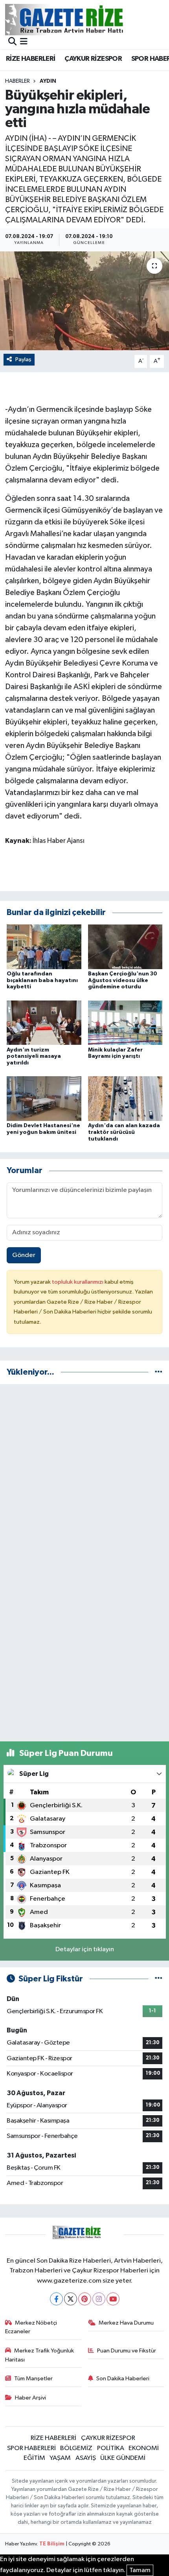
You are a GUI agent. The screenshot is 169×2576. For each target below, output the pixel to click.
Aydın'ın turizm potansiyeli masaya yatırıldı (34, 1057)
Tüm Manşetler (33, 2379)
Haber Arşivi (30, 2398)
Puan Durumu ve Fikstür (127, 2351)
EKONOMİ (144, 2448)
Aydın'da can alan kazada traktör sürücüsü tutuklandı (124, 1132)
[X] (71, 2299)
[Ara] (12, 42)
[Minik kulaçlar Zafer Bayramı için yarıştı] (125, 1023)
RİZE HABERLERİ (31, 59)
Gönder (24, 1255)
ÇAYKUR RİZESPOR (93, 59)
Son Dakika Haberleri (123, 2379)
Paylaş (23, 359)
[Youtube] (113, 2299)
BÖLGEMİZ (76, 2448)
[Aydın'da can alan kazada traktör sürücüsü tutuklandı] (125, 1098)
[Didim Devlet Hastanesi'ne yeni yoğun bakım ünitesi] (44, 1098)
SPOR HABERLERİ (31, 2448)
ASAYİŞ (86, 2458)
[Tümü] (159, 1372)
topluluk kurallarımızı (78, 1282)
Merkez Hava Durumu (126, 2323)
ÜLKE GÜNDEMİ (123, 2458)
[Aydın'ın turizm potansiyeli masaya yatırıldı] (44, 1023)
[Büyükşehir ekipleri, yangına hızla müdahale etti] (84, 301)
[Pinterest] (85, 2299)
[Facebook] (56, 2299)
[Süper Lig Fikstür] (159, 1979)
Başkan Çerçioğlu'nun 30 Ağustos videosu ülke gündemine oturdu (123, 981)
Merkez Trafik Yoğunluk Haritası (40, 2355)
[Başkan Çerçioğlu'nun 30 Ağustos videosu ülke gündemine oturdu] (125, 947)
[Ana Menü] (24, 42)
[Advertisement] (84, 1475)
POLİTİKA (111, 2448)
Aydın (48, 81)
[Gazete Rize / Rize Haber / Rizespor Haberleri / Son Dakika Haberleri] (84, 19)
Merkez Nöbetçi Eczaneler (31, 2327)
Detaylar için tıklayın (85, 1949)
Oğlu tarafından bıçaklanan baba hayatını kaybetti (42, 981)
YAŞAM (60, 2458)
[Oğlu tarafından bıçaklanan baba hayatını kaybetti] (44, 947)
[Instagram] (99, 2299)
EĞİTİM (34, 2458)
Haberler (17, 81)
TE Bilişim (52, 2544)
